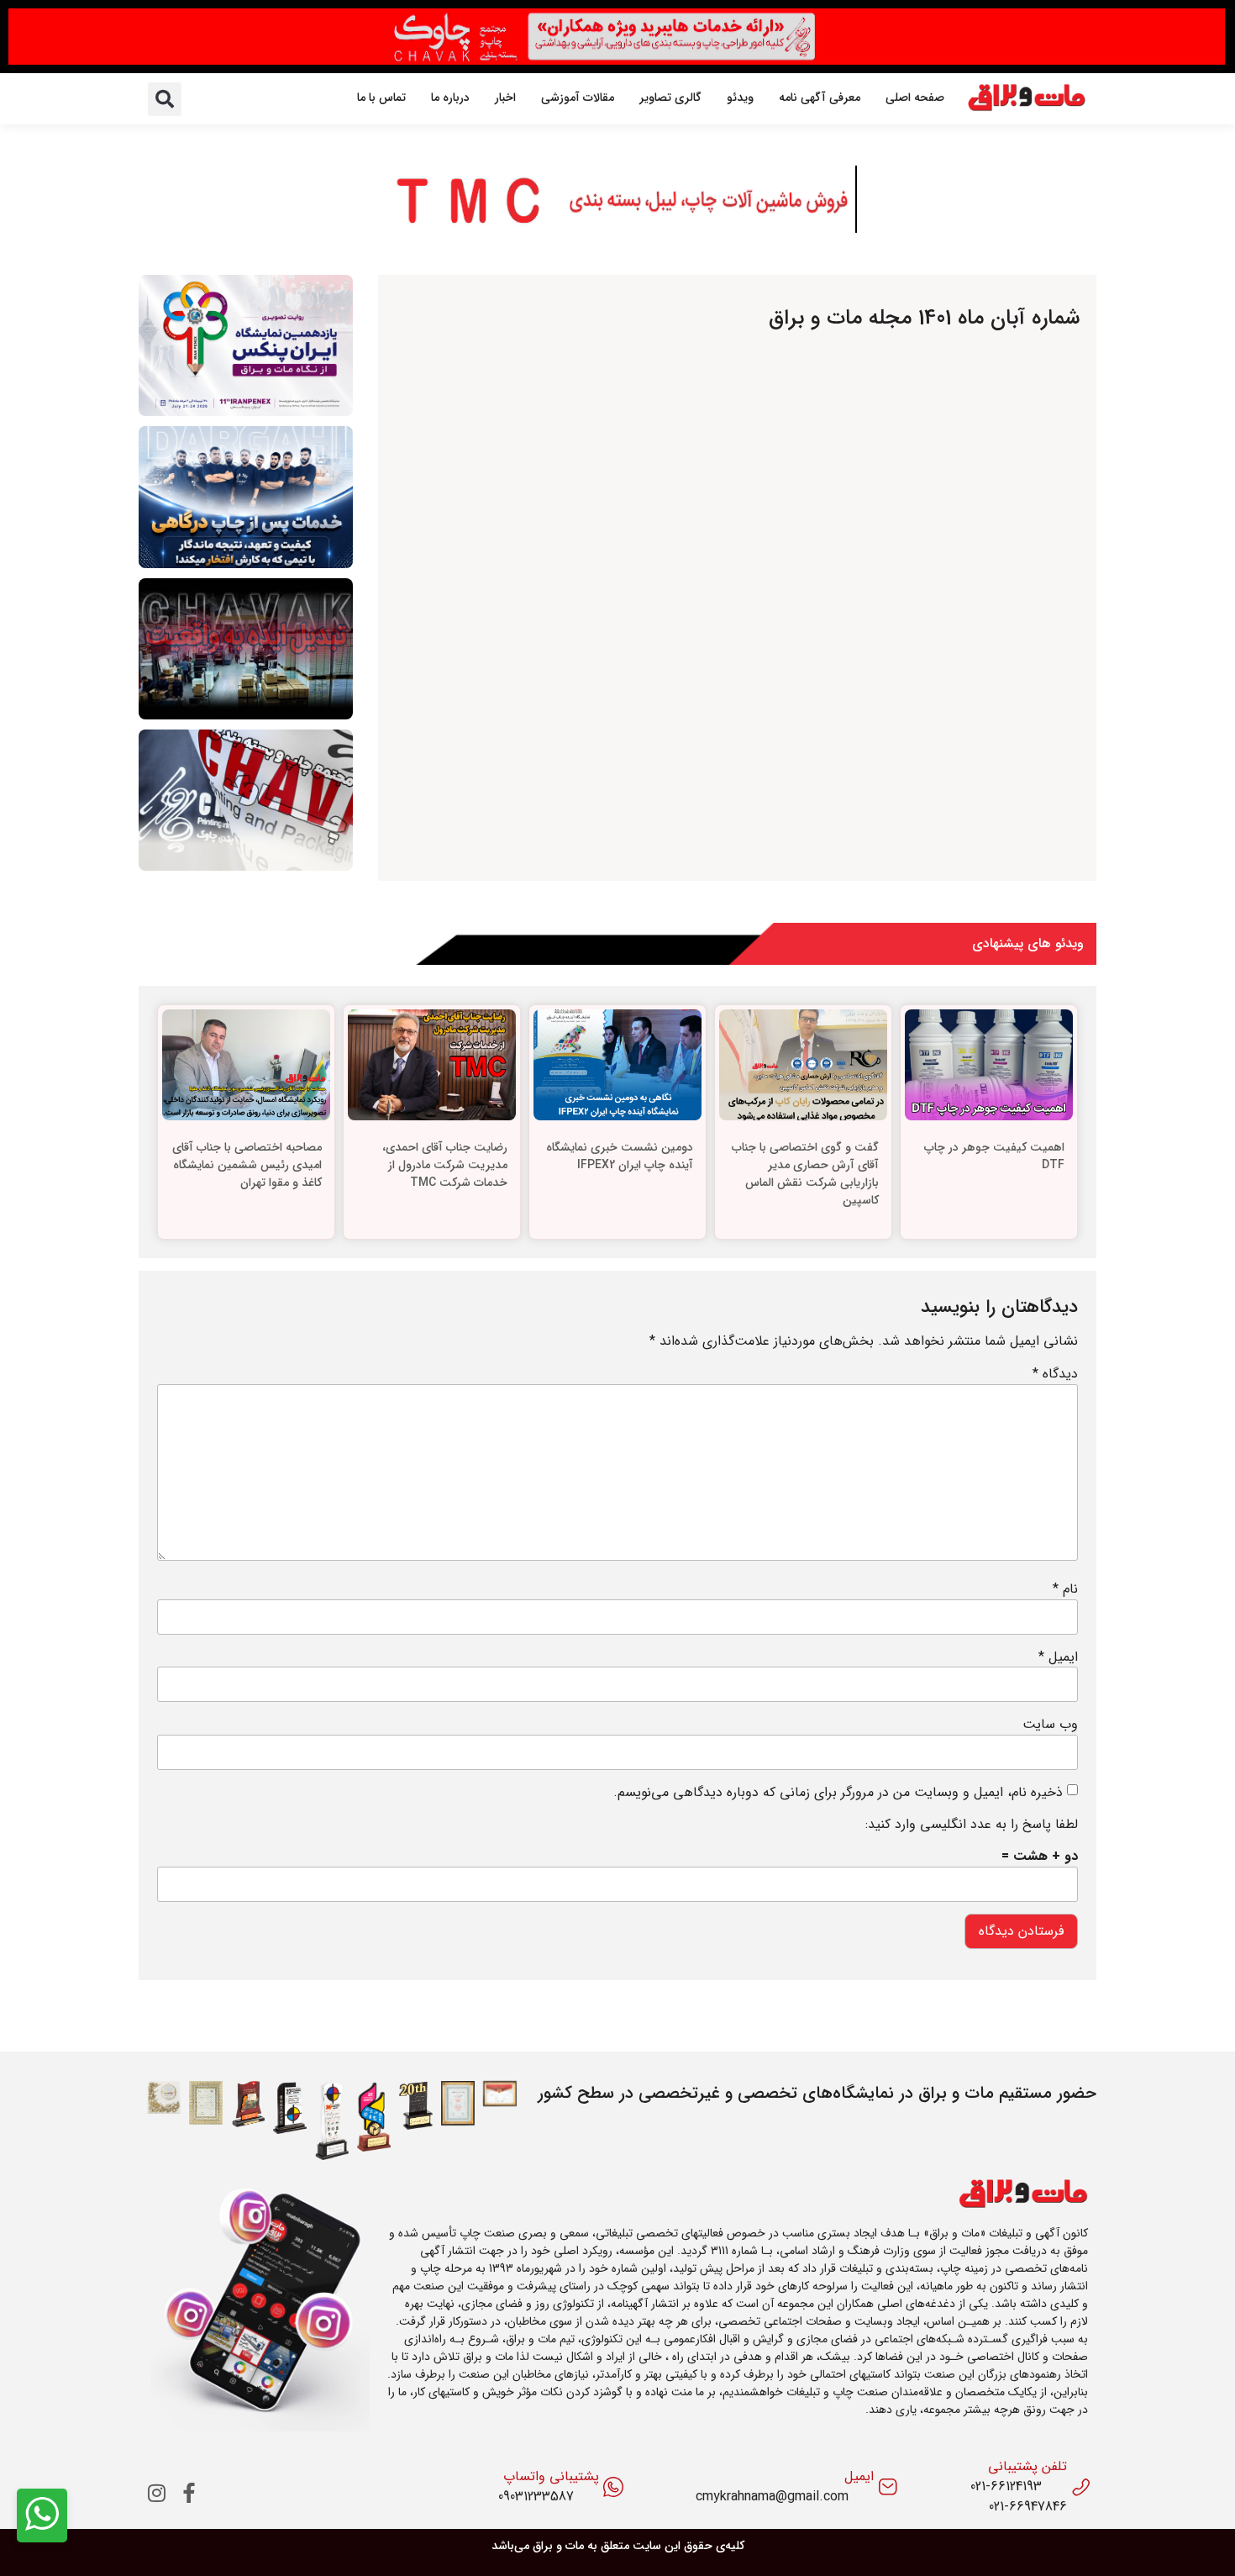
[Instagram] (157, 2493)
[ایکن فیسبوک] (189, 2493)
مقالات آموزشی (578, 97)
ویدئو (740, 97)
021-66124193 (1006, 2487)
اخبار (505, 97)
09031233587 (536, 2497)
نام (1065, 1589)
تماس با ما (381, 97)
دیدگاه (1055, 1374)
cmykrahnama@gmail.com (772, 2497)
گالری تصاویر (670, 97)
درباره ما (450, 97)
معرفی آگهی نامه (820, 97)
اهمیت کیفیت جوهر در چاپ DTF (994, 1156)
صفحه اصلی (915, 97)
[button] (165, 99)
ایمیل (1058, 1657)
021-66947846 (1028, 2507)
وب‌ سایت (1050, 1725)
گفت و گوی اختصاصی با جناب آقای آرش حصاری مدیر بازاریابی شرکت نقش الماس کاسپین (805, 1174)
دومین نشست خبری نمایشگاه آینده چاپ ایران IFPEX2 (620, 1156)
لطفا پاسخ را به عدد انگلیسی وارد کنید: (972, 1825)
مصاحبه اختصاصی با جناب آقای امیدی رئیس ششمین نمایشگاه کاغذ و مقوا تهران (247, 1165)
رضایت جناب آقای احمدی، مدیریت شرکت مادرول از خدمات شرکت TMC (445, 1165)
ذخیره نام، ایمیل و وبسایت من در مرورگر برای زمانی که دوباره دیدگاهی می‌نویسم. (838, 1793)
